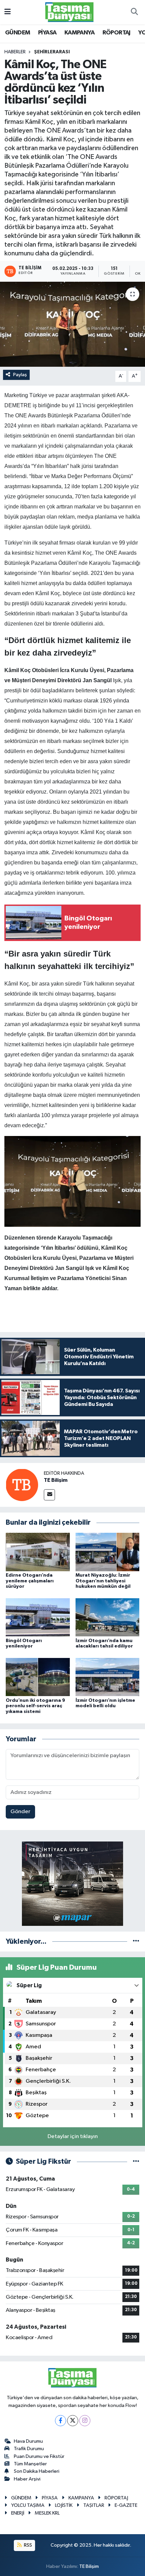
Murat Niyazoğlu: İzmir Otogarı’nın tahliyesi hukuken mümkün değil (103, 1581)
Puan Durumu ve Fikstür (39, 2456)
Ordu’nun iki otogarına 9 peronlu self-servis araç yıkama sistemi (35, 1706)
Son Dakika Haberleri (37, 2471)
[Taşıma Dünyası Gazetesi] (69, 12)
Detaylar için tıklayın (73, 2137)
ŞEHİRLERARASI (52, 52)
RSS (27, 2545)
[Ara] (134, 12)
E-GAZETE (126, 2505)
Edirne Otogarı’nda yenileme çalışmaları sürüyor (30, 1581)
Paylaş (20, 375)
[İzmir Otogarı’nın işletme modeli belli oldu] (108, 1677)
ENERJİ (18, 2513)
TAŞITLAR (94, 2505)
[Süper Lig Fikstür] (136, 2162)
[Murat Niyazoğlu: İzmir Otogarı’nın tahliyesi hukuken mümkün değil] (108, 1552)
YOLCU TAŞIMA (28, 2505)
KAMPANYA (79, 33)
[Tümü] (136, 1942)
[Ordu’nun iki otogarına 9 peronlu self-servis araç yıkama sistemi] (38, 1677)
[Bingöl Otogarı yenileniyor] (38, 1617)
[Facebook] (61, 2421)
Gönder (20, 1812)
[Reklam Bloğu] (72, 1883)
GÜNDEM (18, 33)
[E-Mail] (49, 1495)
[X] (73, 2421)
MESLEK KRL (47, 2513)
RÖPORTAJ (117, 33)
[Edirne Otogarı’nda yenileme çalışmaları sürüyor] (38, 1552)
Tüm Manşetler (30, 2464)
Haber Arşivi (27, 2479)
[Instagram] (85, 2421)
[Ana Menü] (8, 12)
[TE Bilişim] (22, 1485)
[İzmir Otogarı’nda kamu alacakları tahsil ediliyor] (108, 1617)
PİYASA (47, 33)
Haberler (15, 52)
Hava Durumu (28, 2441)
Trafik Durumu (29, 2449)
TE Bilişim (56, 1480)
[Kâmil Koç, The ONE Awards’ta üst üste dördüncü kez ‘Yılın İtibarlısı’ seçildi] (72, 324)
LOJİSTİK (64, 2505)
